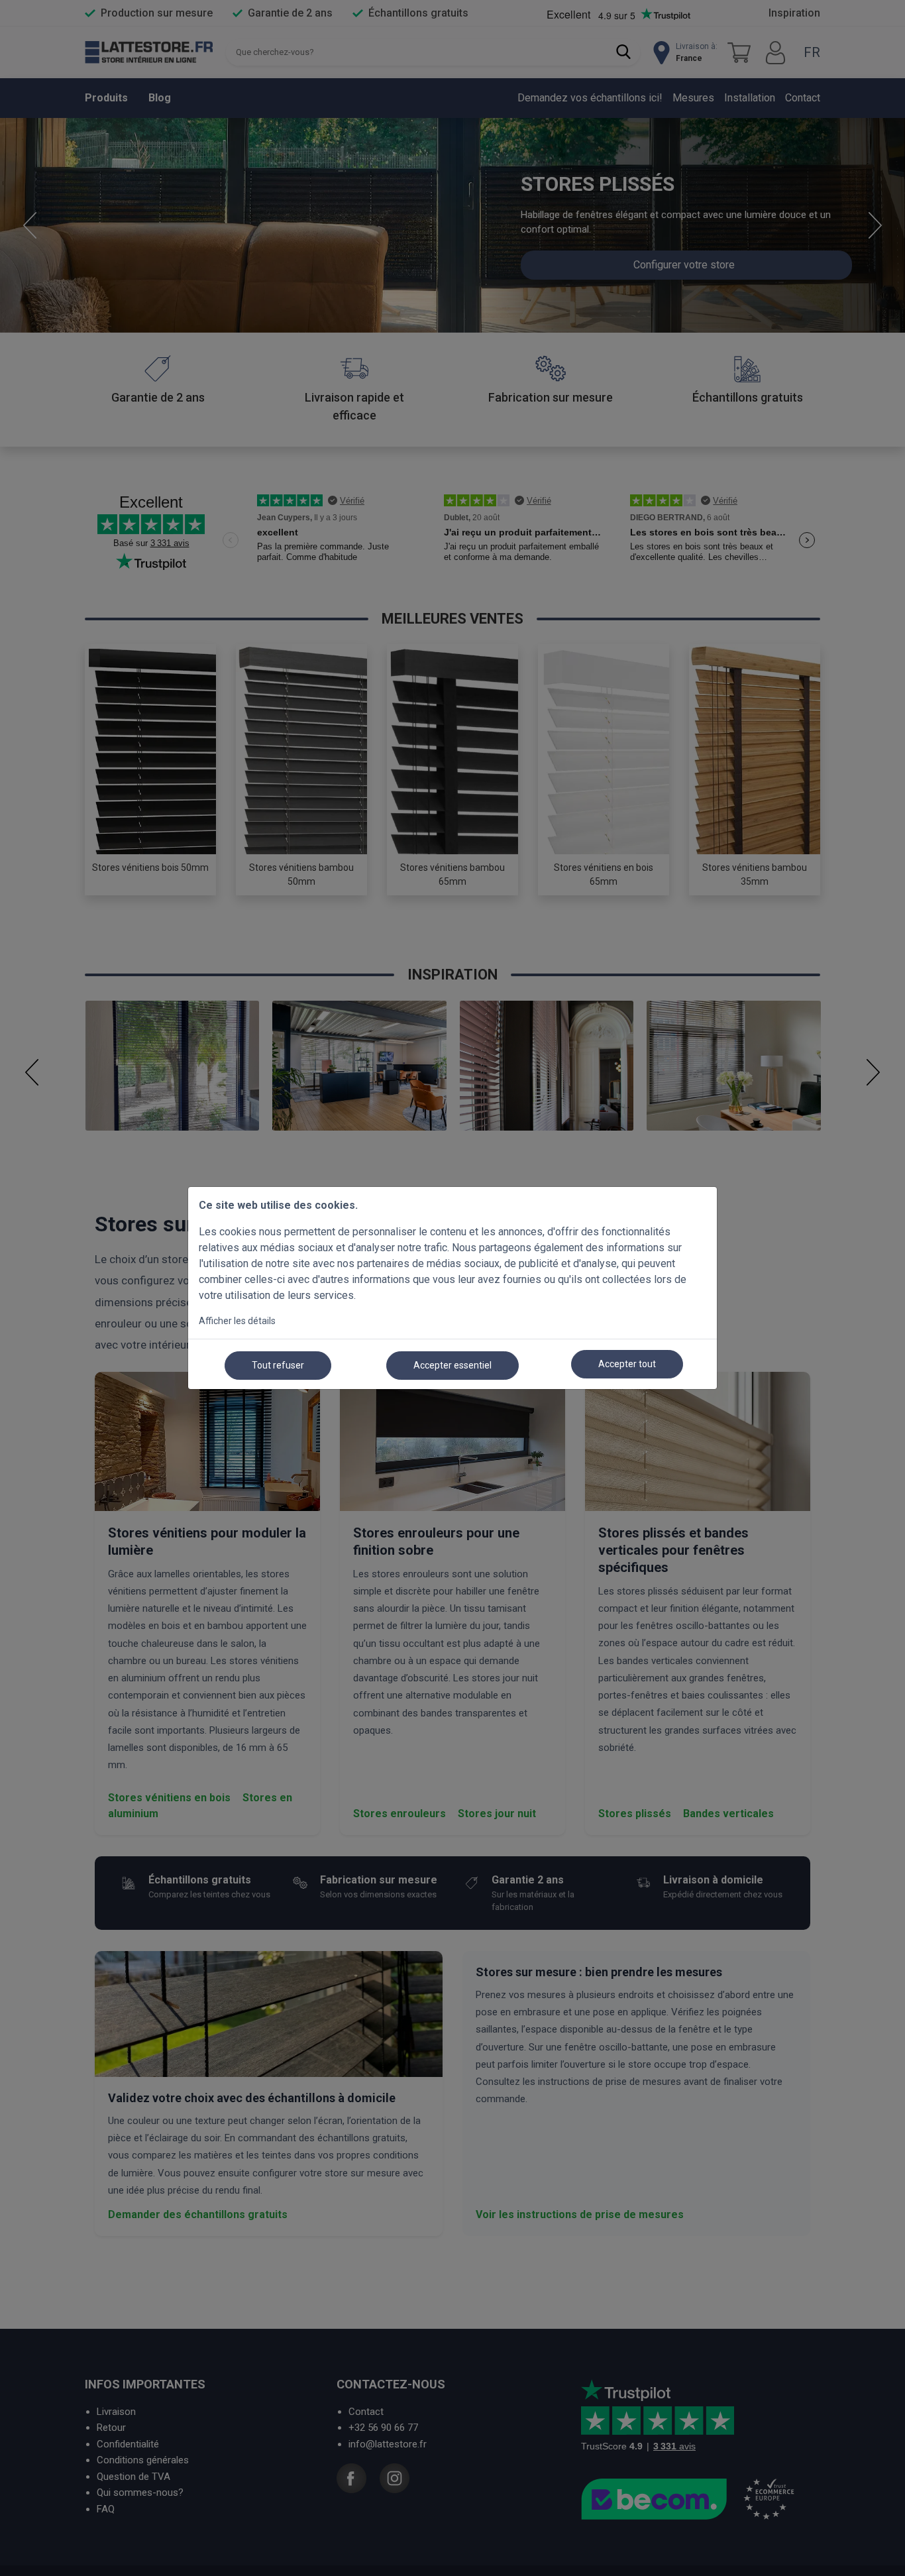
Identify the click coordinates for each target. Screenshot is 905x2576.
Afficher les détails (237, 1321)
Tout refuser (278, 1365)
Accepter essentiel (452, 1365)
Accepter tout (627, 1364)
